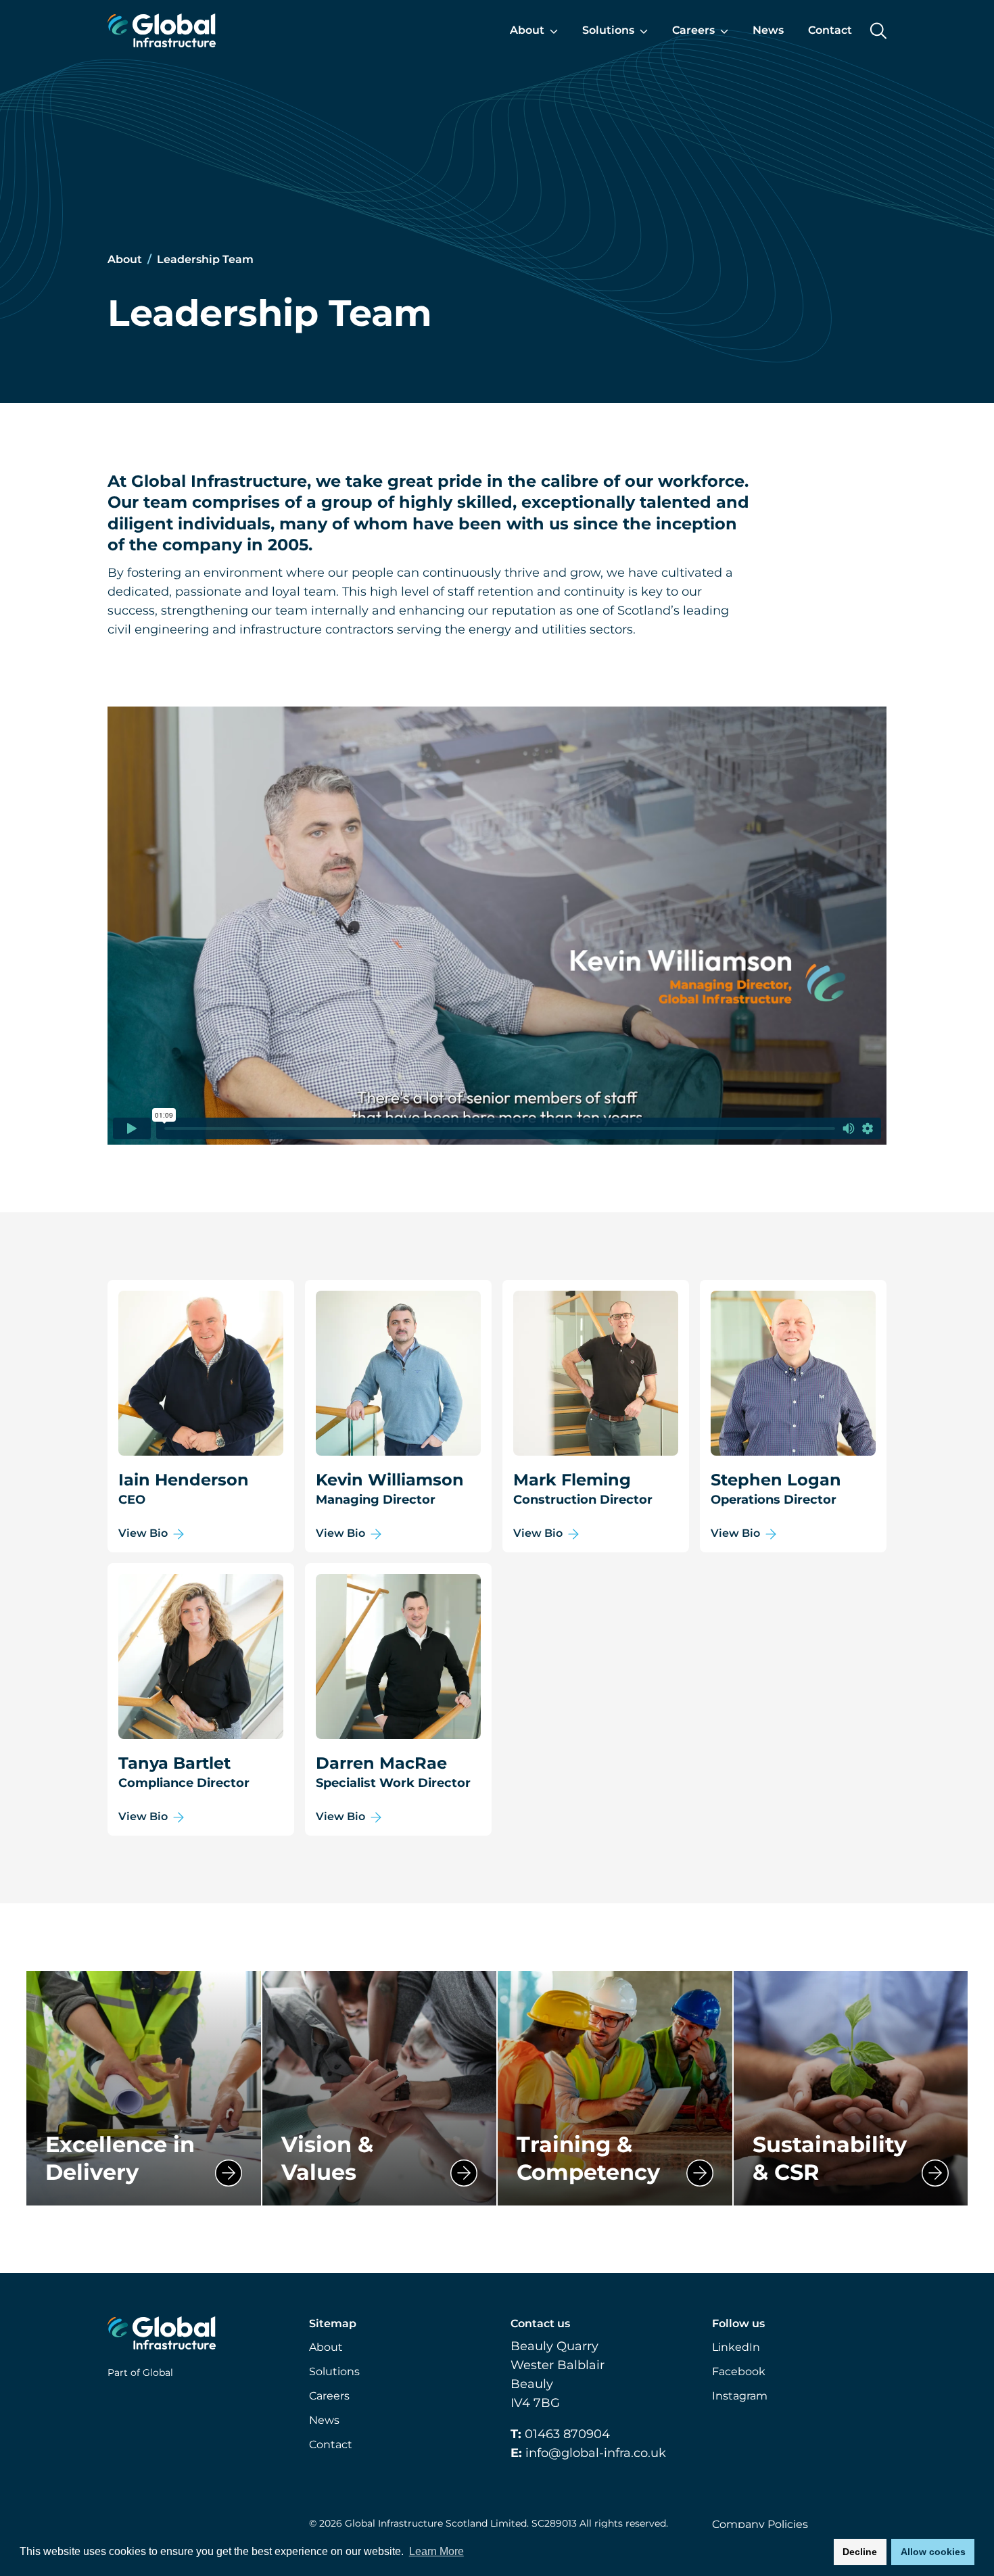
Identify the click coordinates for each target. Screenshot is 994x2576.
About (126, 259)
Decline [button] (860, 2552)
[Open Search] (878, 31)
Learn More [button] (436, 2551)
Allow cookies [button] (933, 2552)
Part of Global (140, 2372)
